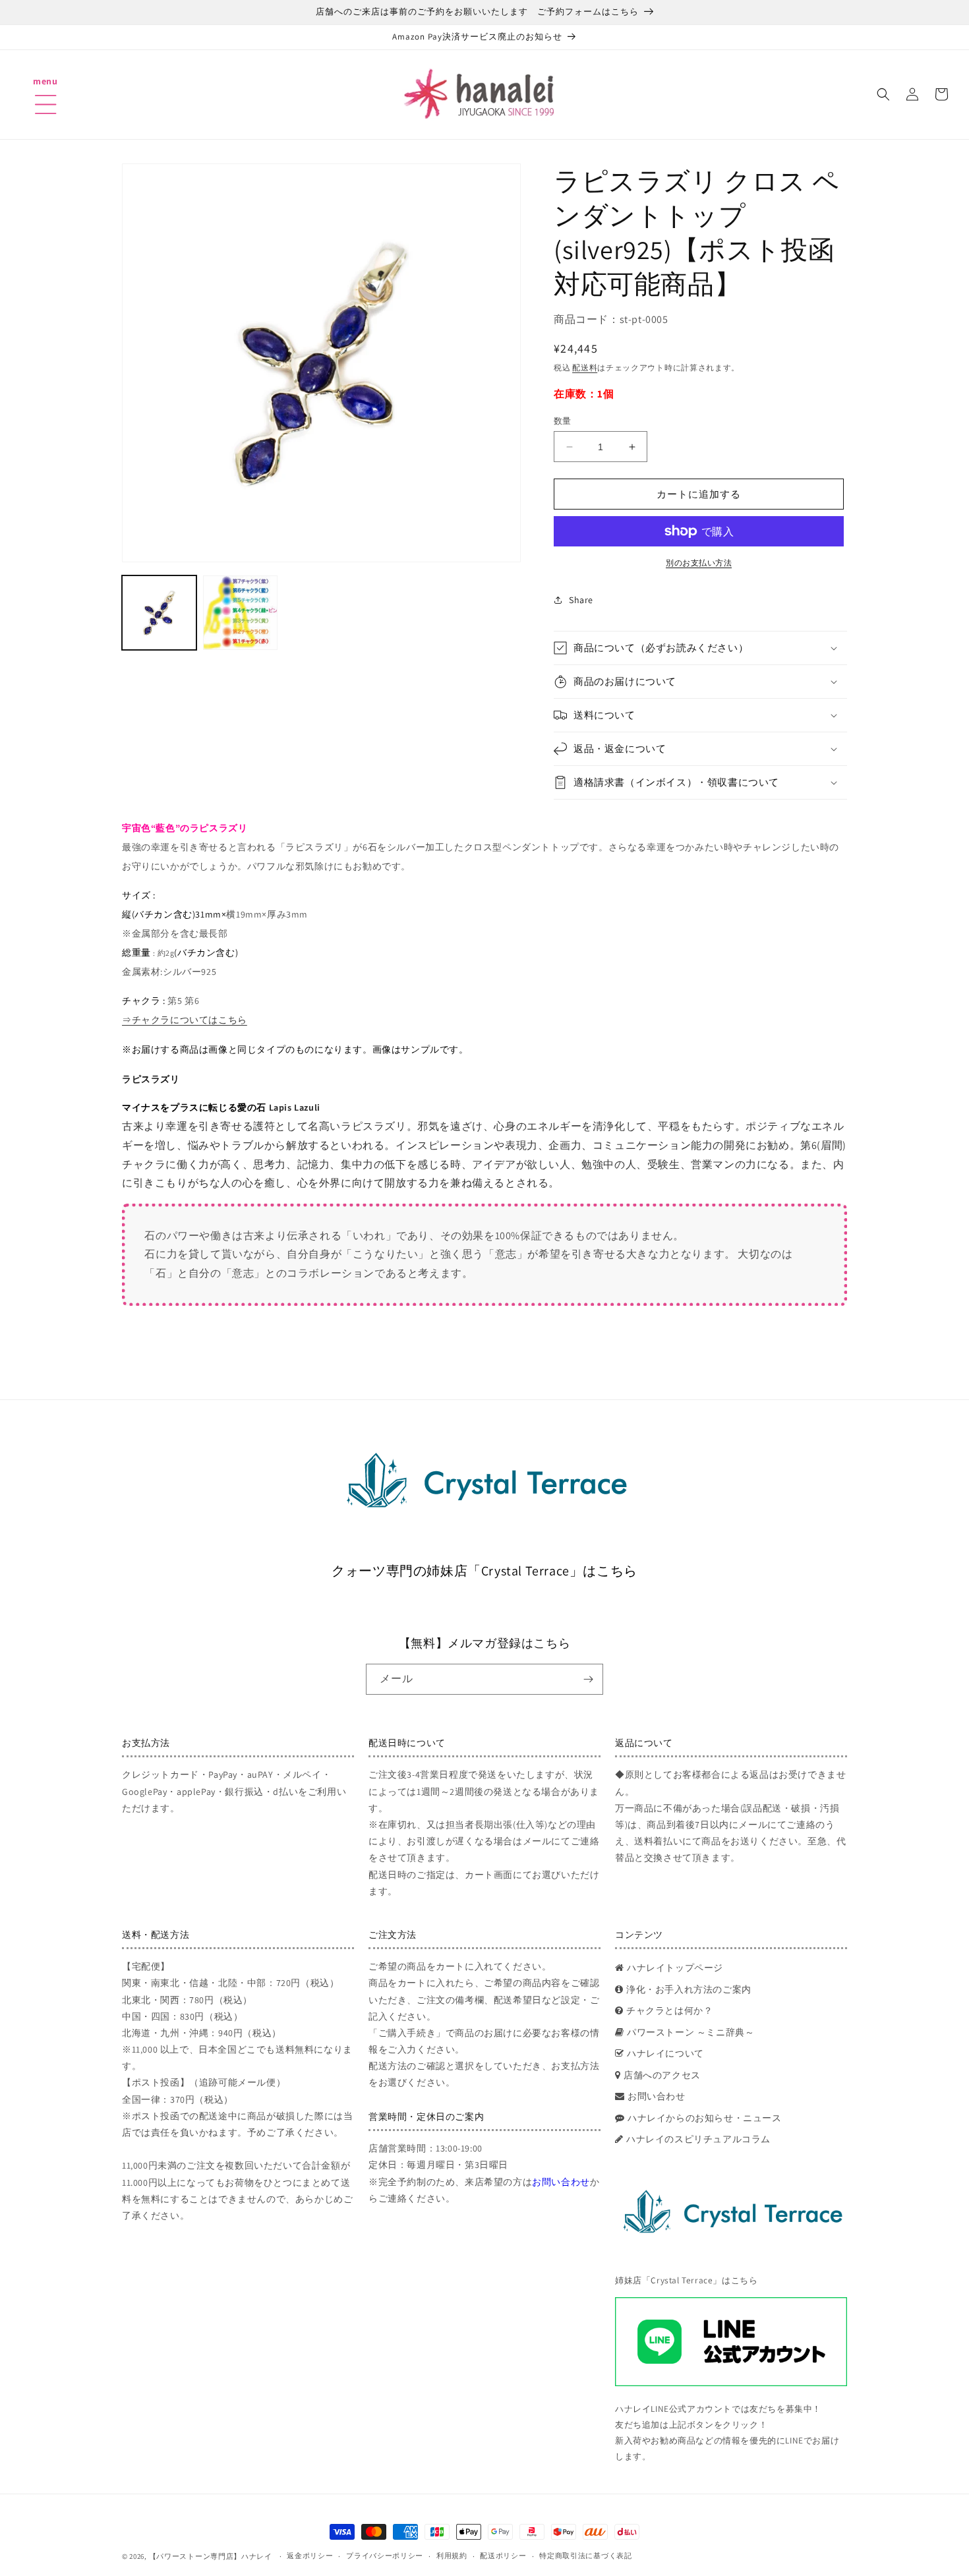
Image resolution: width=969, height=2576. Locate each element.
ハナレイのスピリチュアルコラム (698, 2139)
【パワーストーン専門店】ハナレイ (211, 2556)
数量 (563, 421)
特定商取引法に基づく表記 (585, 2556)
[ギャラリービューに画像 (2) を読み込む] (240, 613)
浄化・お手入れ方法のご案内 (689, 1989)
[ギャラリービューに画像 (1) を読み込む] (159, 613)
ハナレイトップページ (675, 1968)
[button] (45, 88)
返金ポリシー (310, 2556)
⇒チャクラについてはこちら (185, 1020)
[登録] (588, 1679)
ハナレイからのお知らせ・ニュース (705, 2118)
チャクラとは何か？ (669, 2010)
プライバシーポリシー (385, 2556)
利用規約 (452, 2556)
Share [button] (581, 600)
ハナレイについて (665, 2053)
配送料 (585, 367)
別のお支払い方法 (699, 563)
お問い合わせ (561, 2182)
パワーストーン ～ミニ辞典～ (690, 2032)
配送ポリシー (503, 2556)
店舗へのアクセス (662, 2075)
